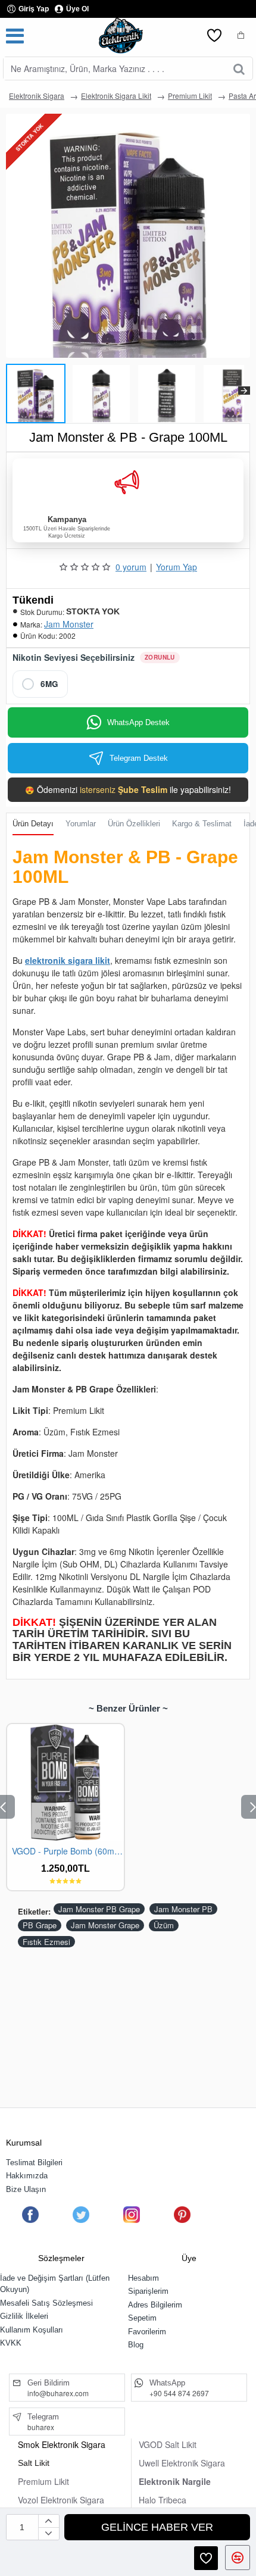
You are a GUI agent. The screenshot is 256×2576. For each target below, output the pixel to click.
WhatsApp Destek (138, 722)
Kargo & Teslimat (202, 824)
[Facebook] (30, 2215)
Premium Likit (190, 96)
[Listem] (214, 36)
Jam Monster (69, 624)
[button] (12, 391)
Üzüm (164, 1925)
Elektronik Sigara (37, 96)
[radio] (40, 684)
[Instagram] (132, 2215)
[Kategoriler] (15, 36)
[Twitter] (81, 2215)
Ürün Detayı (33, 824)
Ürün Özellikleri (134, 824)
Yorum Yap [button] (177, 567)
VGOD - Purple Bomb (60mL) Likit (68, 1851)
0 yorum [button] (131, 567)
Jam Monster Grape (105, 1925)
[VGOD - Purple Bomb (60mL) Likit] (65, 1782)
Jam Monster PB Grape (99, 1909)
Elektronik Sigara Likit (116, 96)
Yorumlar (81, 824)
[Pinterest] (182, 2215)
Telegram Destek (139, 758)
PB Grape (40, 1925)
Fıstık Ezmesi (46, 1942)
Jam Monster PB (183, 1909)
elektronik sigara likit (68, 960)
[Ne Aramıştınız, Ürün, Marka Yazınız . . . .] (239, 68)
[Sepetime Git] (241, 36)
